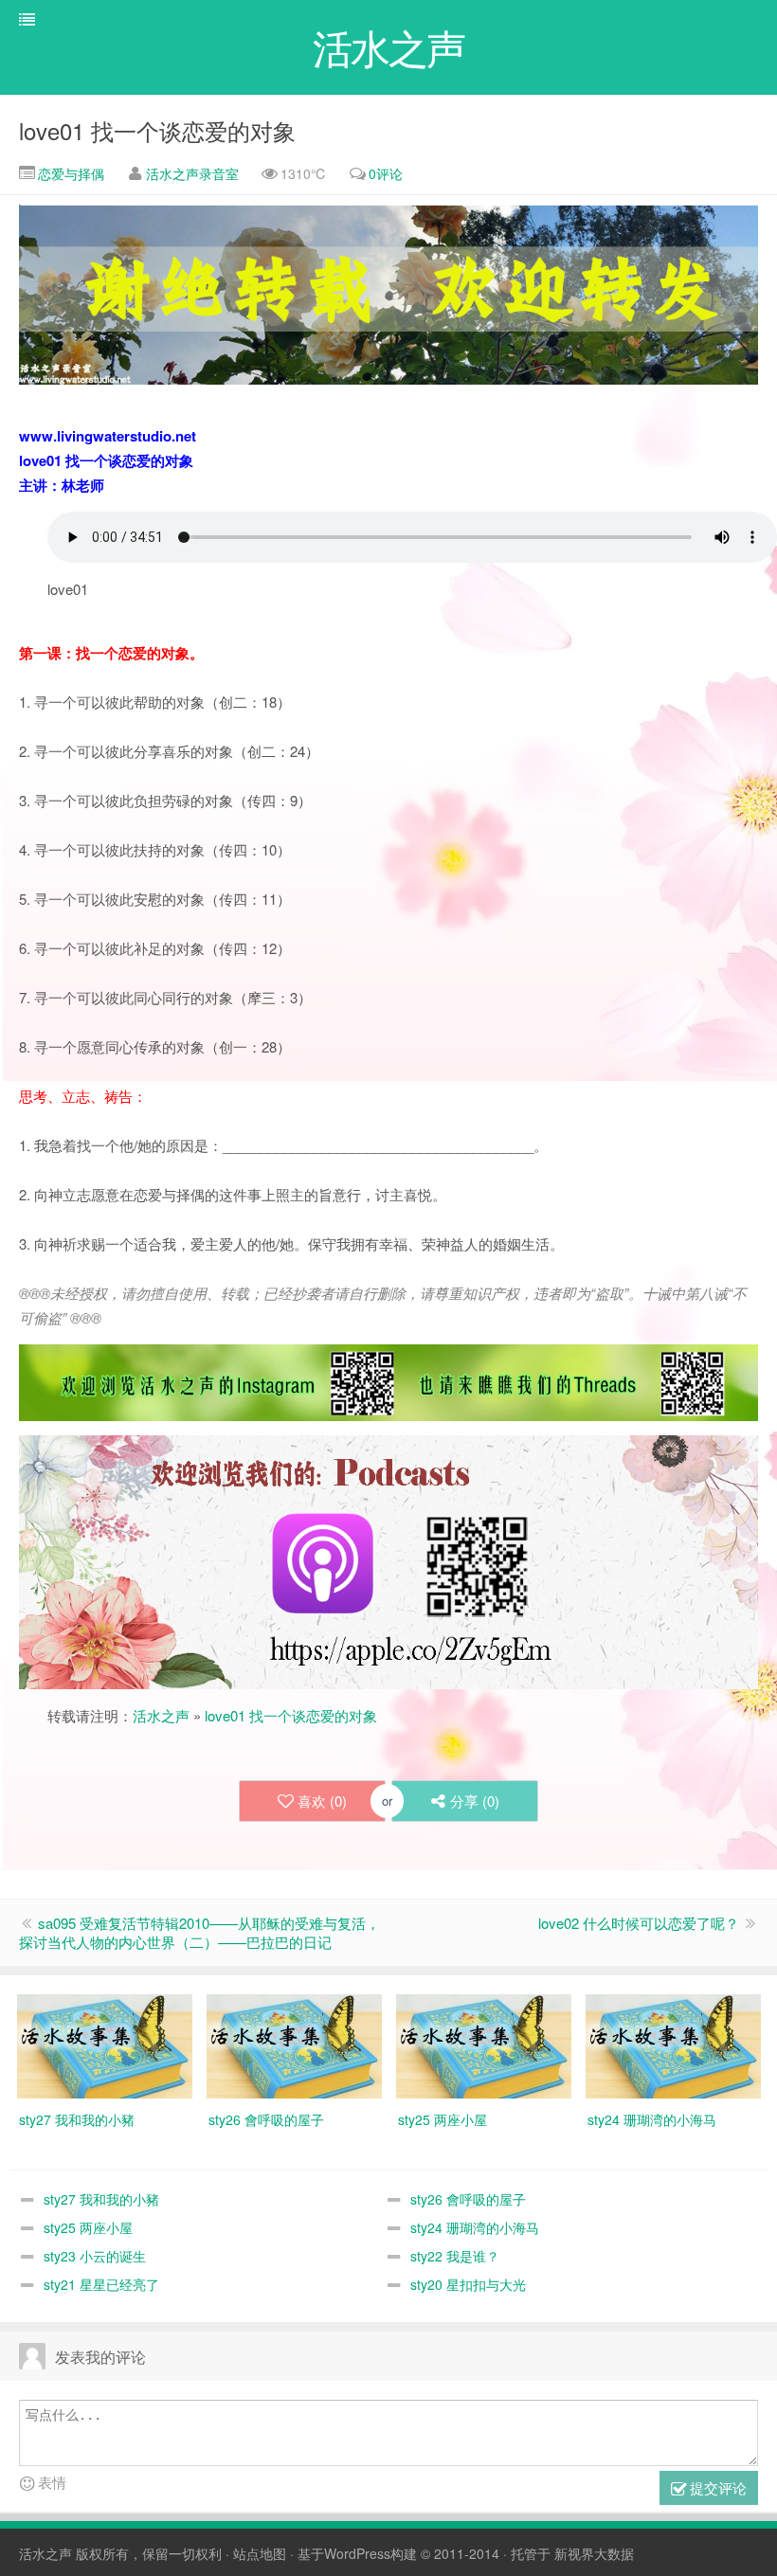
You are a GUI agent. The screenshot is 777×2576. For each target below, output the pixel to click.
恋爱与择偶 (69, 173)
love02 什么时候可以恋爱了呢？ (639, 1923)
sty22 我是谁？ (455, 2256)
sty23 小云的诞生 (95, 2256)
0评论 (386, 173)
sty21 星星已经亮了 (101, 2284)
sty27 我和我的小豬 (101, 2199)
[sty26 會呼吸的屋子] (294, 2045)
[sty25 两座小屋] (484, 2045)
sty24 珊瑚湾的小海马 (475, 2227)
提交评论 (716, 2487)
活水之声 (161, 1715)
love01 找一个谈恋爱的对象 (157, 130)
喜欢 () (322, 1801)
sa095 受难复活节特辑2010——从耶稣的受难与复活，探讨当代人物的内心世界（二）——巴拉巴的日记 (199, 1932)
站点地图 (260, 2553)
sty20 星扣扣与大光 (468, 2284)
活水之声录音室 (192, 173)
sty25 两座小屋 (88, 2227)
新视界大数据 (594, 2553)
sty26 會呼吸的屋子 (468, 2199)
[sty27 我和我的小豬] (105, 2045)
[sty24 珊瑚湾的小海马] (673, 2045)
